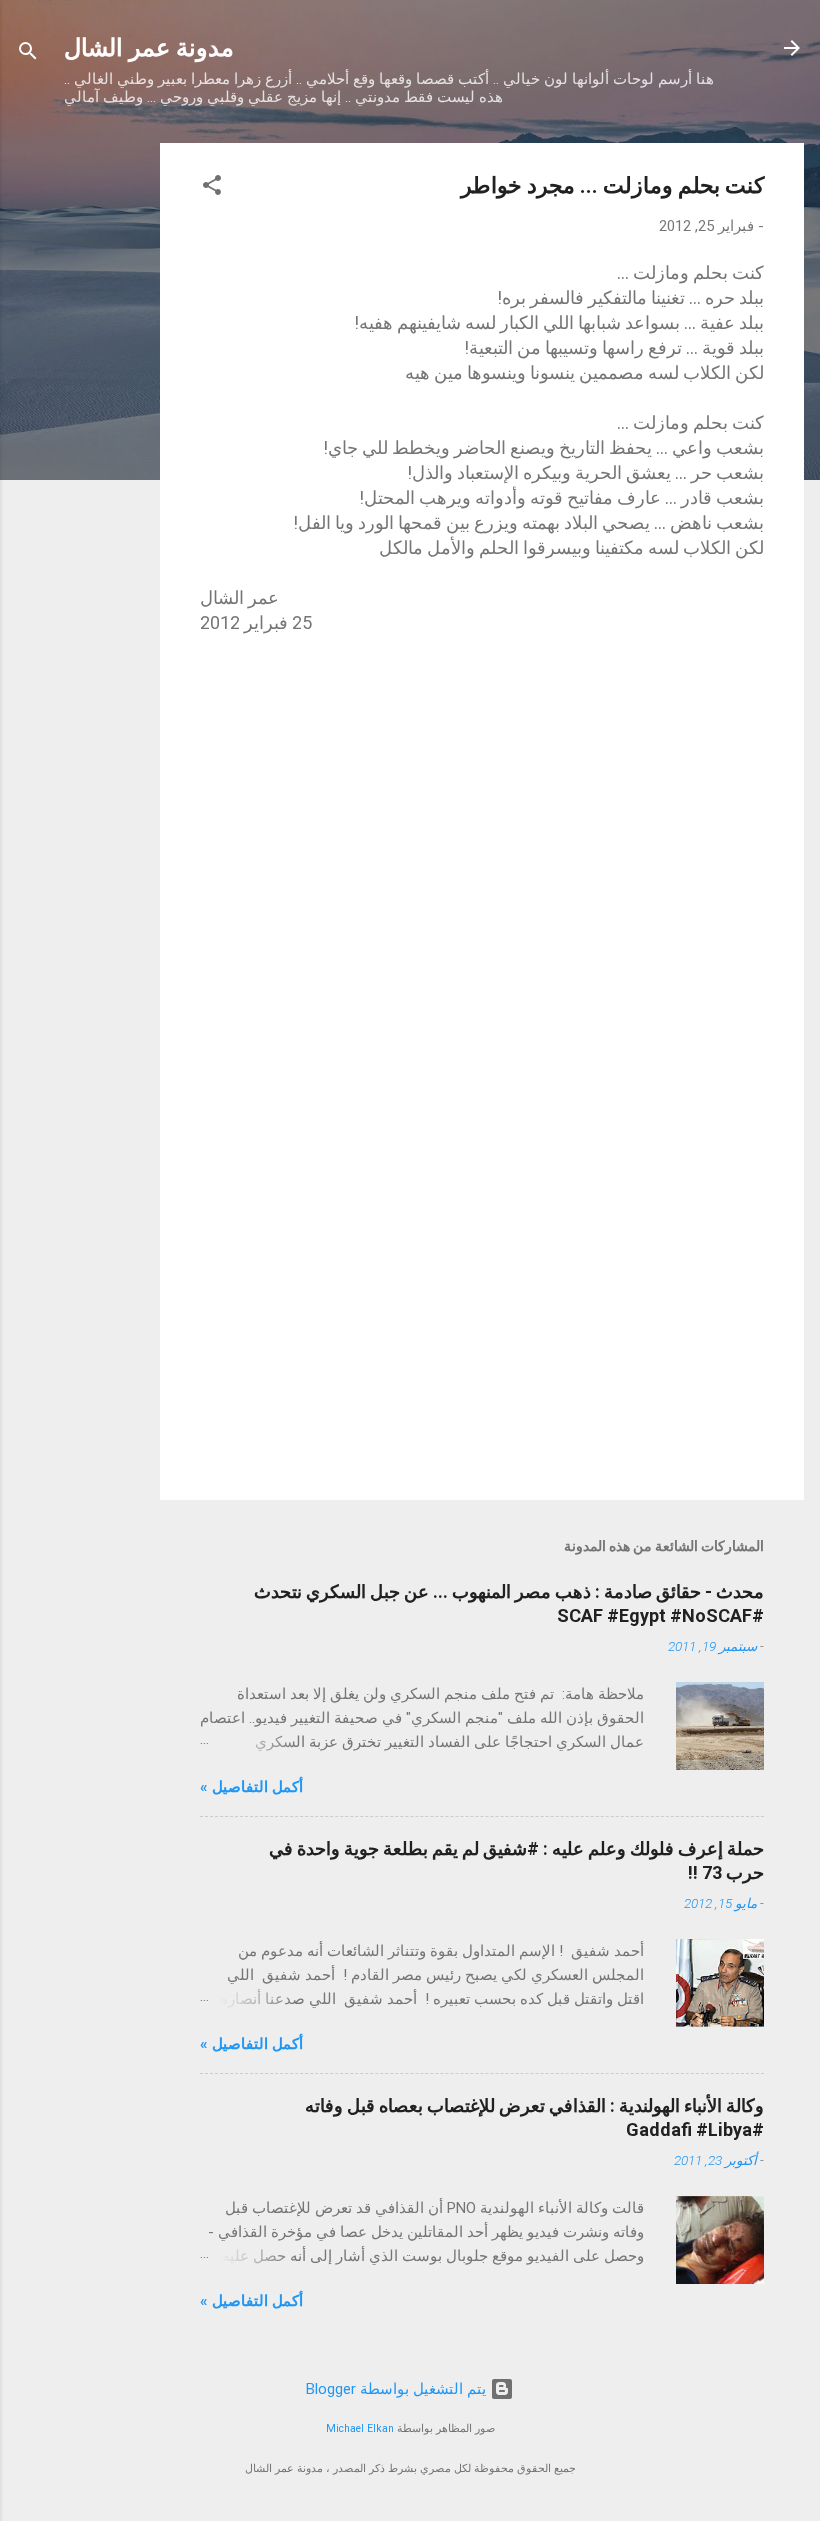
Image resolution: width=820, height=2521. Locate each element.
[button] (212, 188)
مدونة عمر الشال (149, 48)
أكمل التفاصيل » (251, 1787)
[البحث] (28, 54)
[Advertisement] (80, 443)
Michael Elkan (360, 2428)
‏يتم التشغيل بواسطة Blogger (398, 2389)
